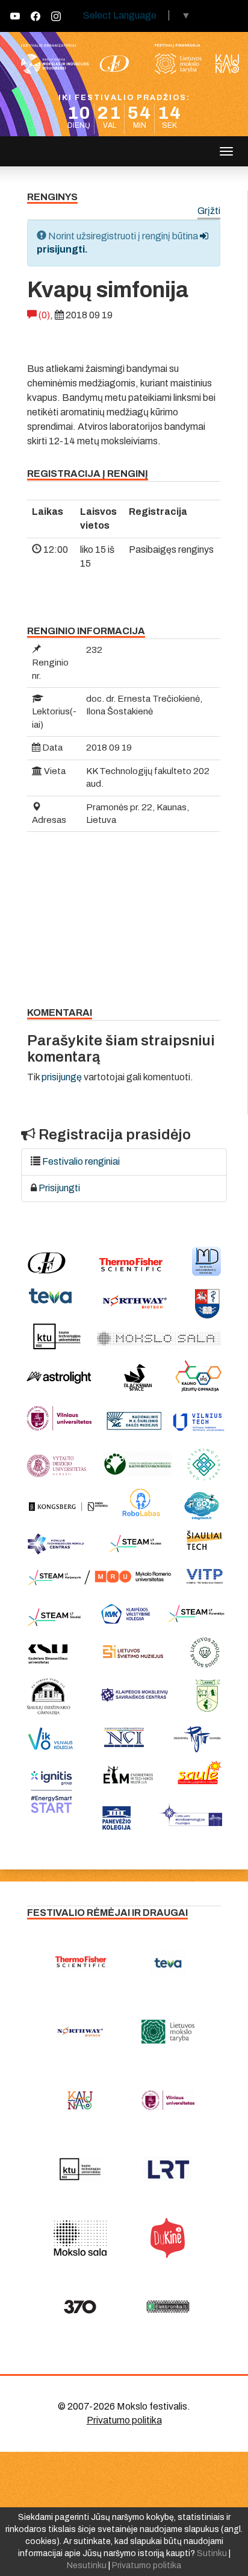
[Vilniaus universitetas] (168, 2100)
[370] (80, 2307)
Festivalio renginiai (81, 1161)
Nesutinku (87, 2565)
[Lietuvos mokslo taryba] (168, 2032)
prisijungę (62, 1077)
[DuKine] (168, 2238)
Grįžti (209, 211)
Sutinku (212, 2553)
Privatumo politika (124, 2420)
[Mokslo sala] (80, 2238)
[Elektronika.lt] (168, 2307)
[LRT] (168, 2169)
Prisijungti (59, 1188)
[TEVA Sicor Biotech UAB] (168, 1963)
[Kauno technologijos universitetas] (80, 2169)
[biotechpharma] (80, 2032)
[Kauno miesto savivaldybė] (80, 2100)
